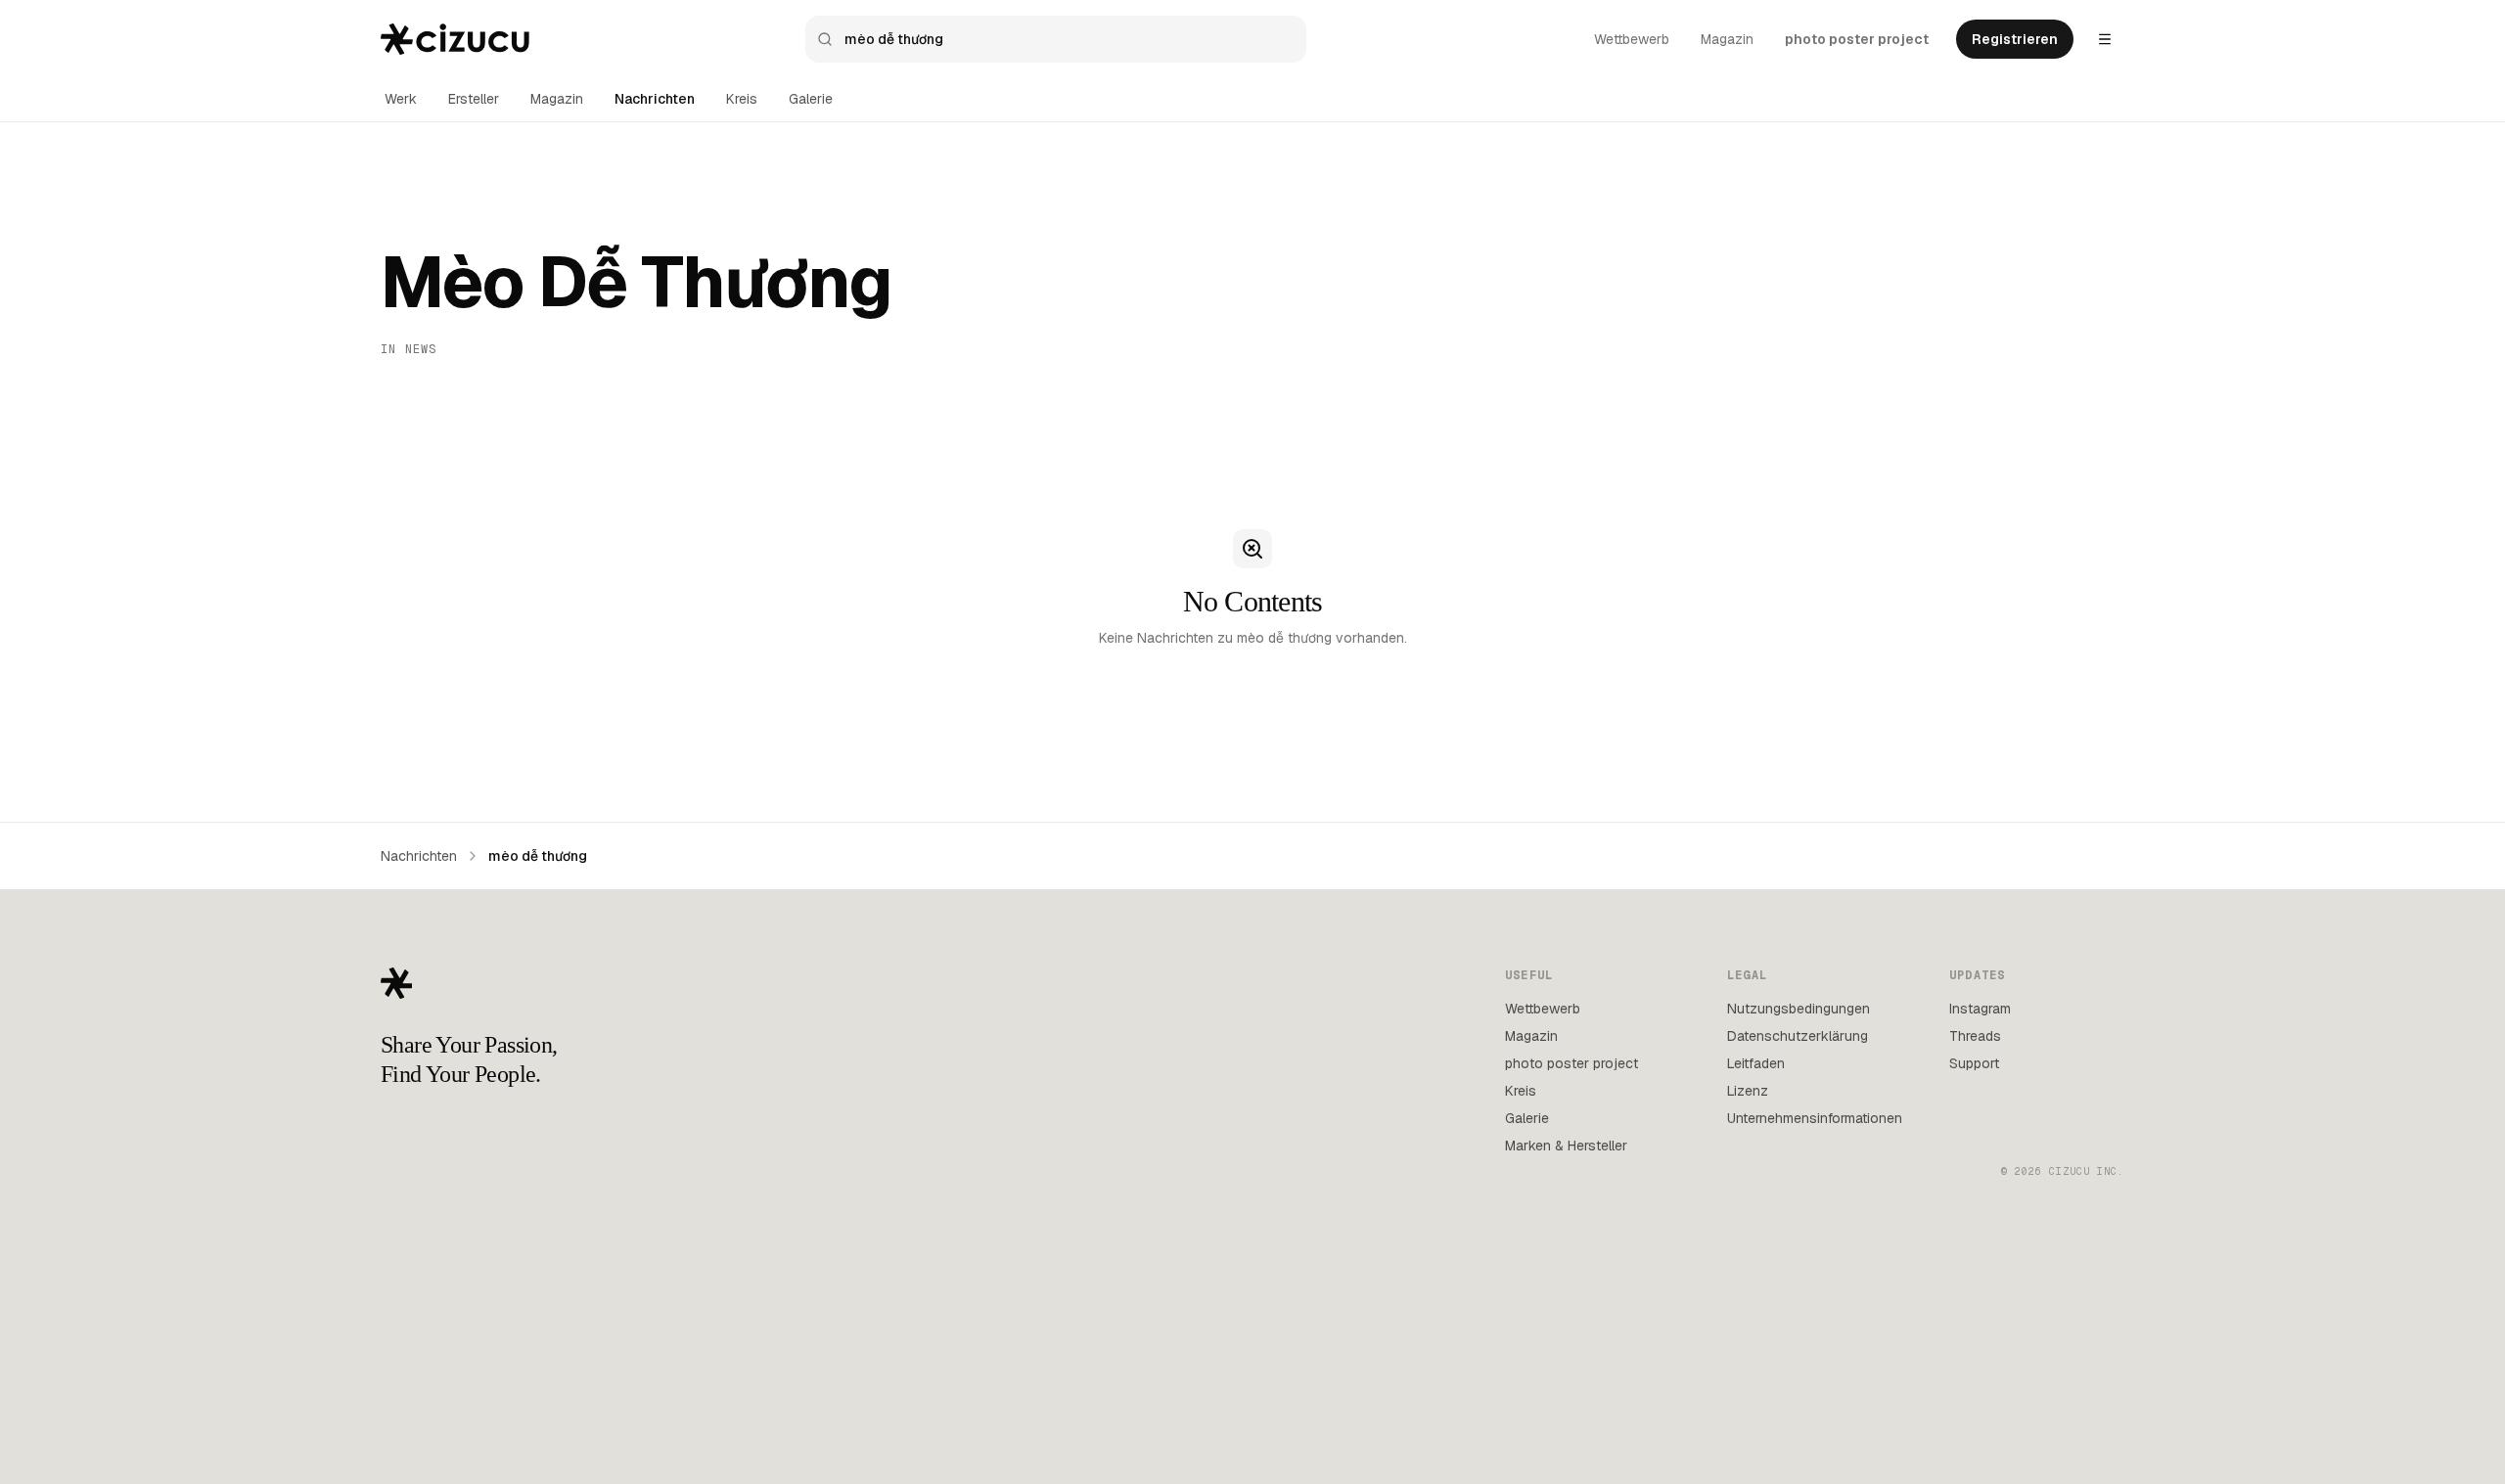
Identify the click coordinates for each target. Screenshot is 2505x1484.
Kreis (742, 99)
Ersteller (474, 99)
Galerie (811, 99)
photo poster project (1857, 39)
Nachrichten (655, 99)
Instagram (1980, 1009)
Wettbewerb (1632, 39)
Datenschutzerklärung (1798, 1036)
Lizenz (1748, 1091)
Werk (401, 99)
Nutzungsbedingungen (1799, 1009)
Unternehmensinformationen (1815, 1118)
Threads (1975, 1036)
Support (1974, 1063)
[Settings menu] (2105, 39)
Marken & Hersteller (1566, 1146)
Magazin (1727, 39)
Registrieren (2015, 39)
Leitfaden (1756, 1063)
